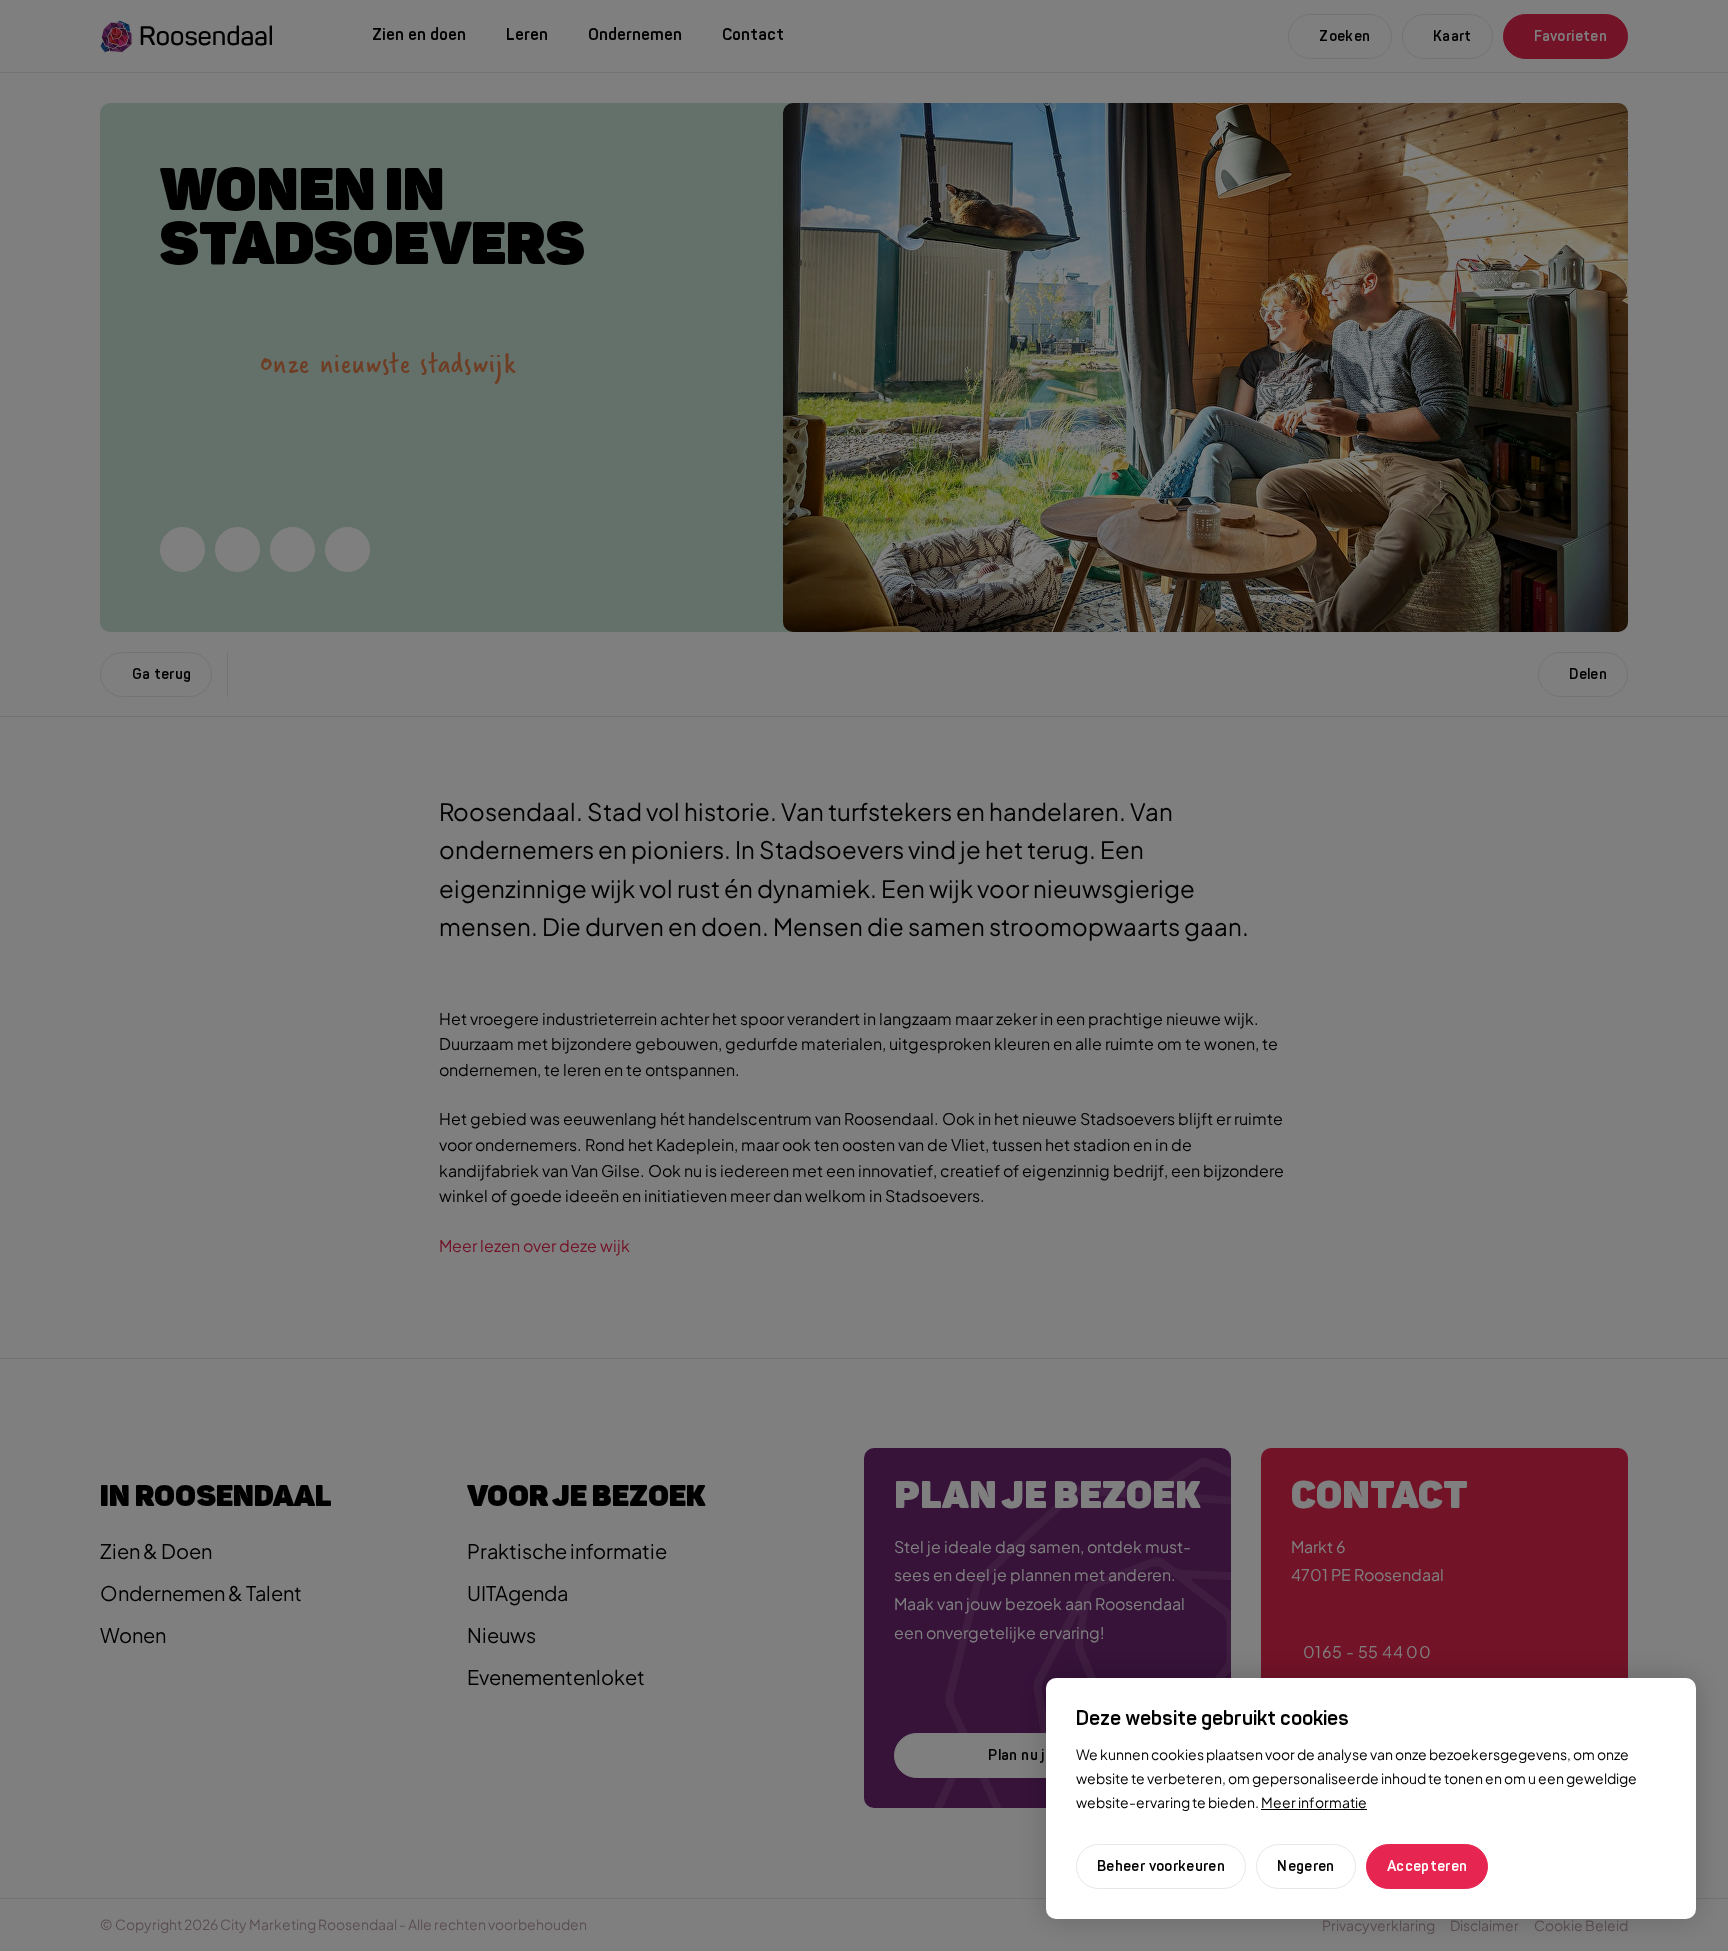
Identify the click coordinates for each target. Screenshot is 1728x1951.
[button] (1306, 1866)
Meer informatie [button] (1314, 1802)
